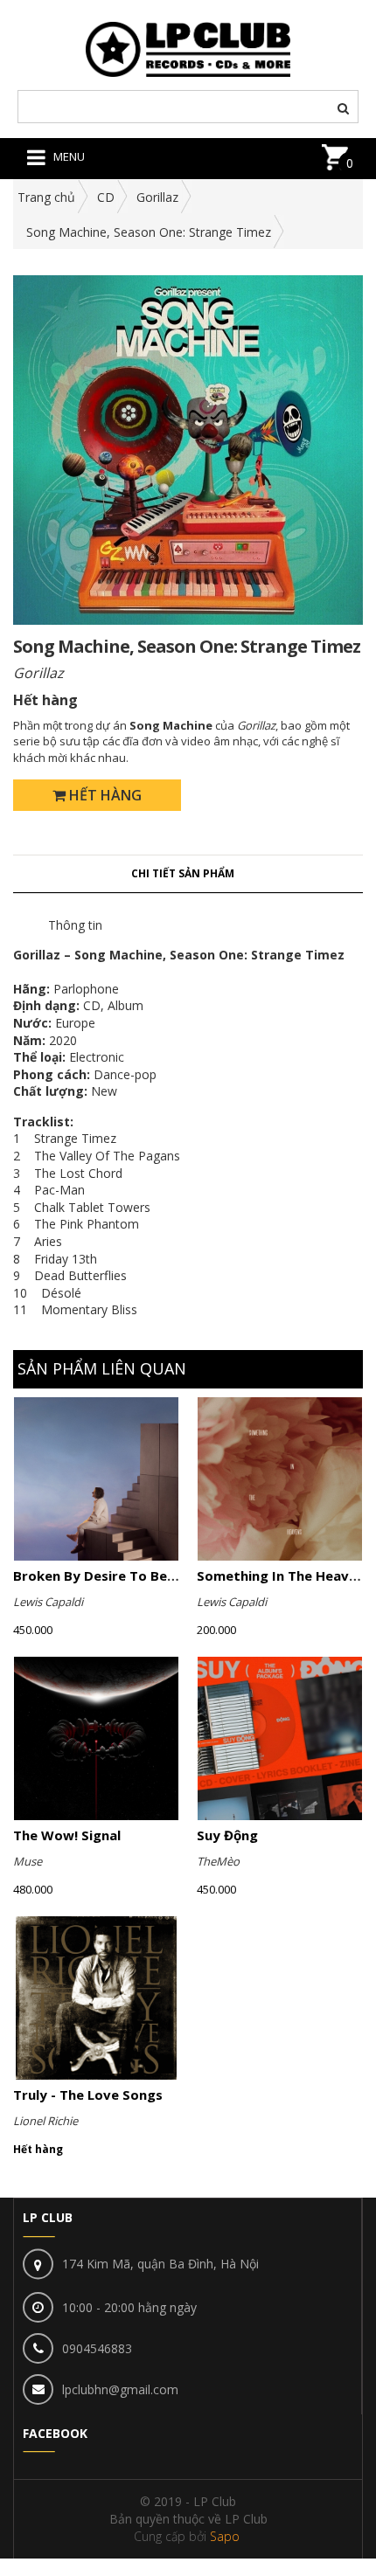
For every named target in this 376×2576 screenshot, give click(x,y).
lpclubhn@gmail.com (120, 2389)
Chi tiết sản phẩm (183, 873)
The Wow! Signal (67, 1835)
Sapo (225, 2536)
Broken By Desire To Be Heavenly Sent (139, 1575)
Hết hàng (104, 795)
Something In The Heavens (284, 1575)
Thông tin (75, 925)
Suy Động (227, 1835)
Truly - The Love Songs (88, 2095)
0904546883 (97, 2348)
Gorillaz (157, 197)
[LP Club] (188, 48)
